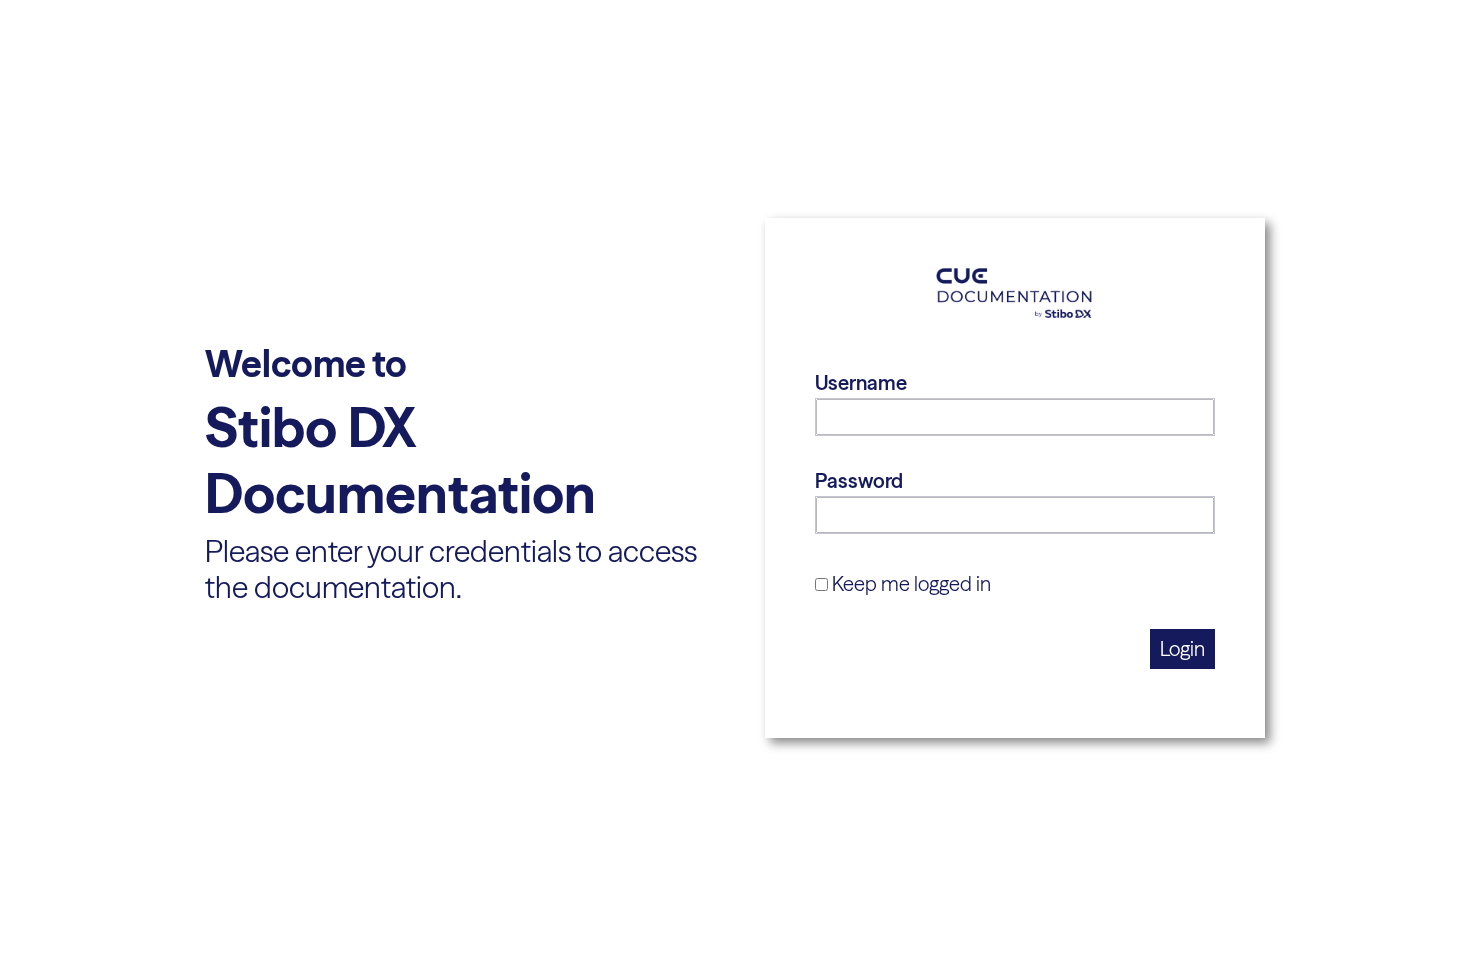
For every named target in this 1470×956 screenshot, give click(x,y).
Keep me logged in (911, 583)
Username (861, 382)
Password (859, 480)
